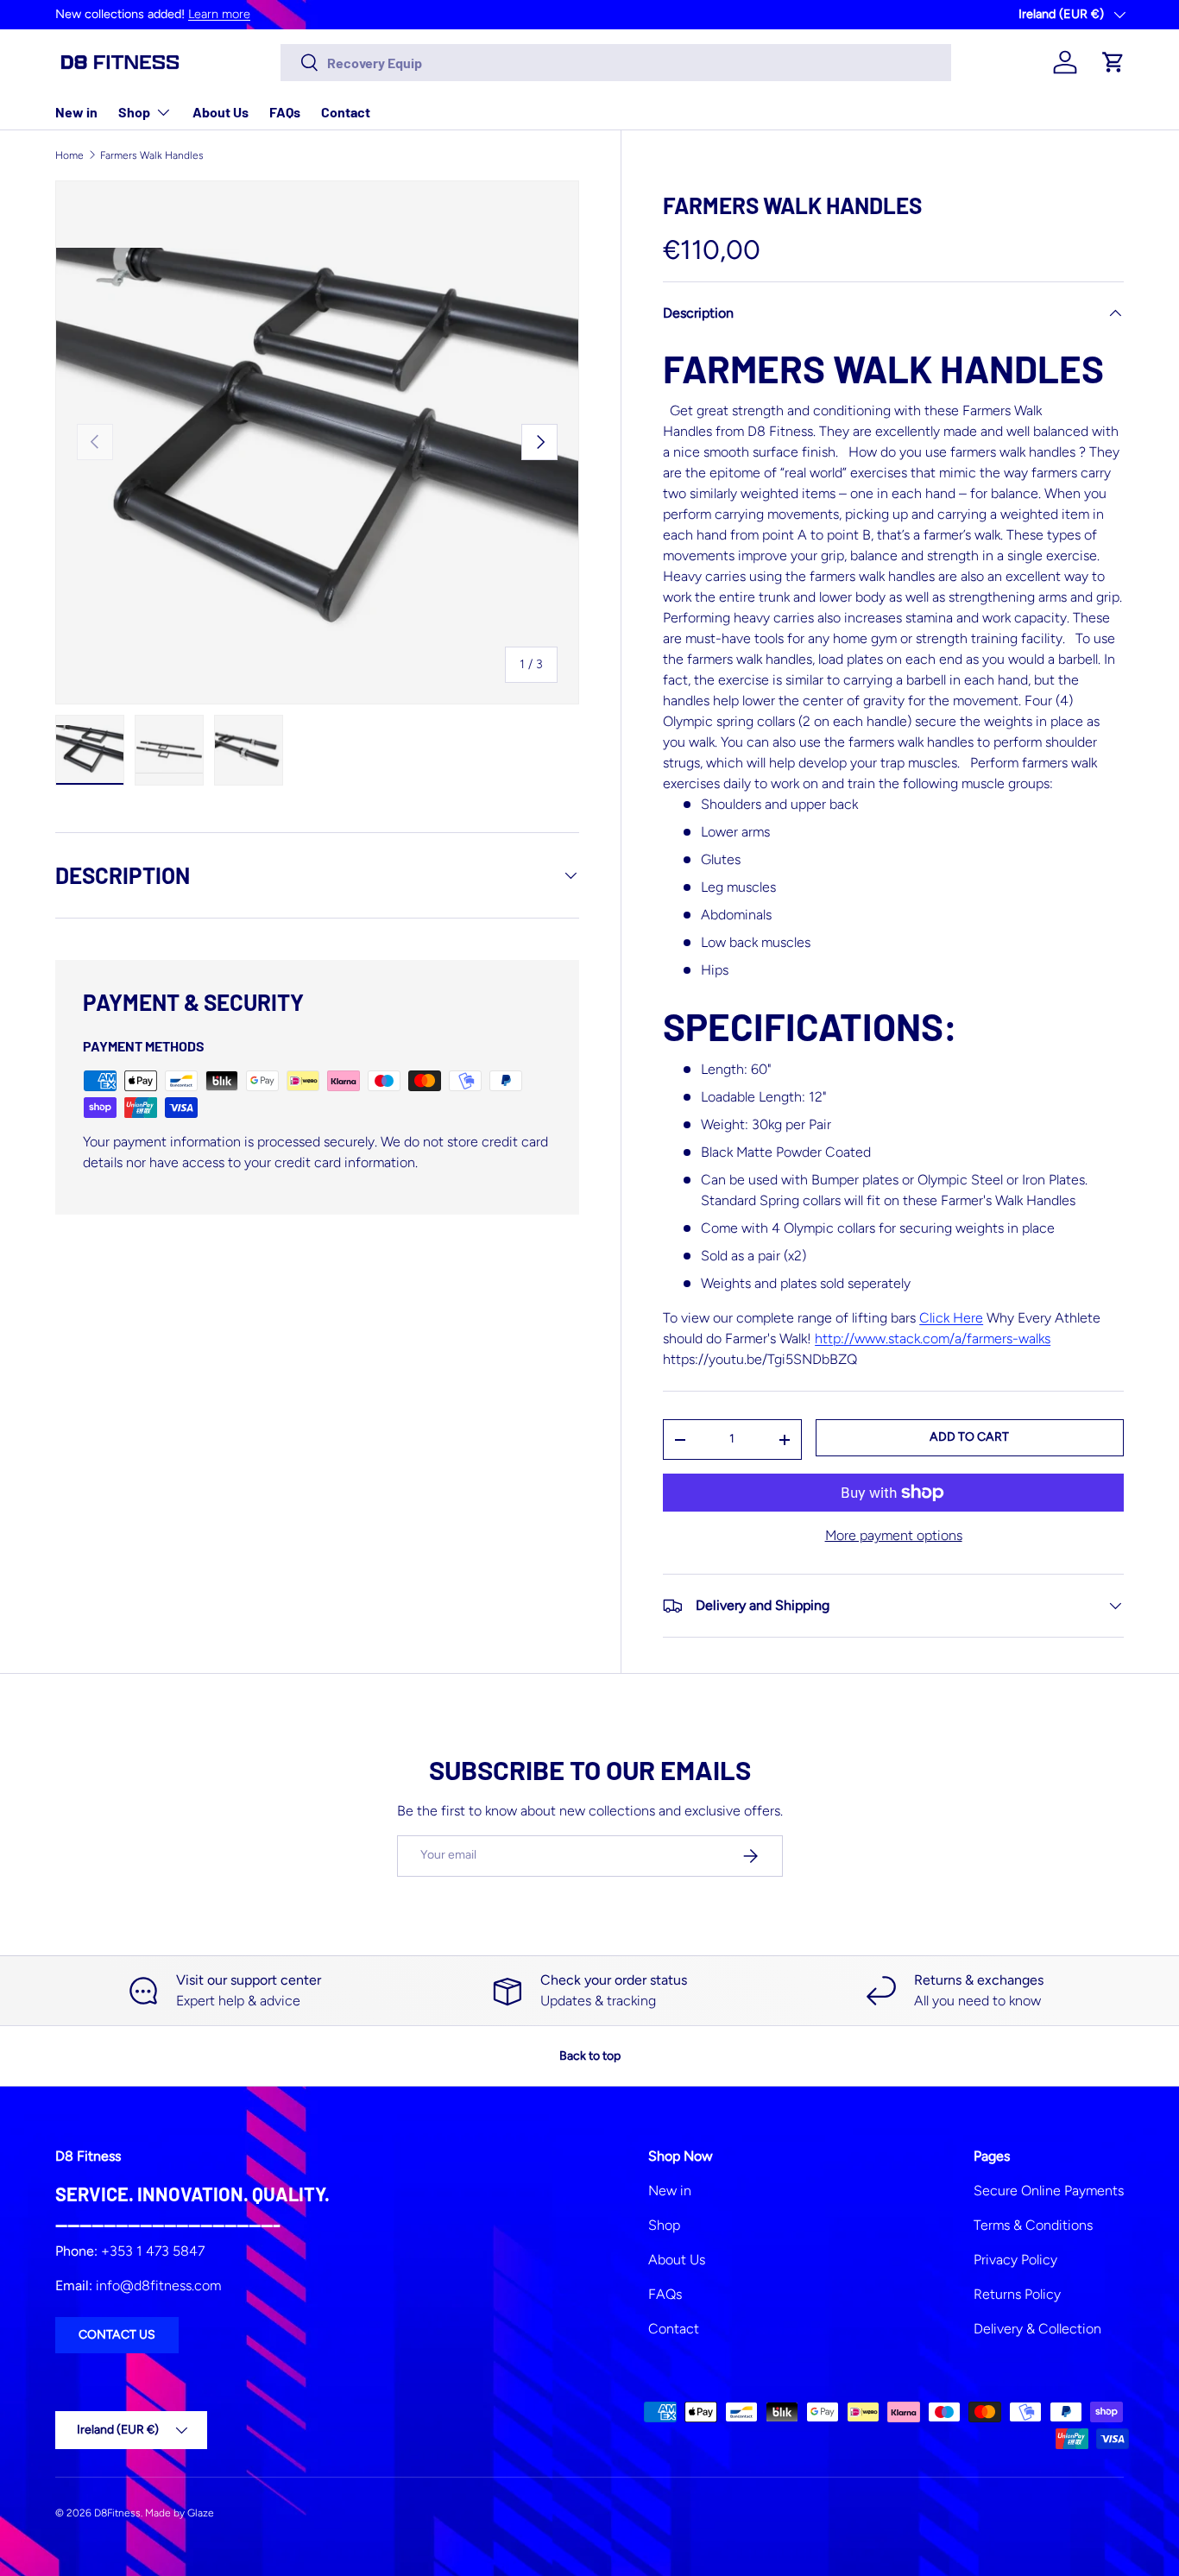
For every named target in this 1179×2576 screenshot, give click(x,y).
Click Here (951, 1318)
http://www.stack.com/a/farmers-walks (933, 1339)
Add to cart (969, 1437)
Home (69, 155)
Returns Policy (1017, 2294)
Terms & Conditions (1033, 2225)
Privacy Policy (1015, 2260)
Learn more (219, 14)
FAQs (285, 112)
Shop (134, 112)
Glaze (201, 2513)
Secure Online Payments (1049, 2191)
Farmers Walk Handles (152, 155)
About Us (221, 112)
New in (76, 112)
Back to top (590, 2056)
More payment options (894, 1535)
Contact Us (117, 2335)
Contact (346, 112)
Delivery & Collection (1037, 2329)
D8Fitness (117, 2513)
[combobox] (616, 63)
